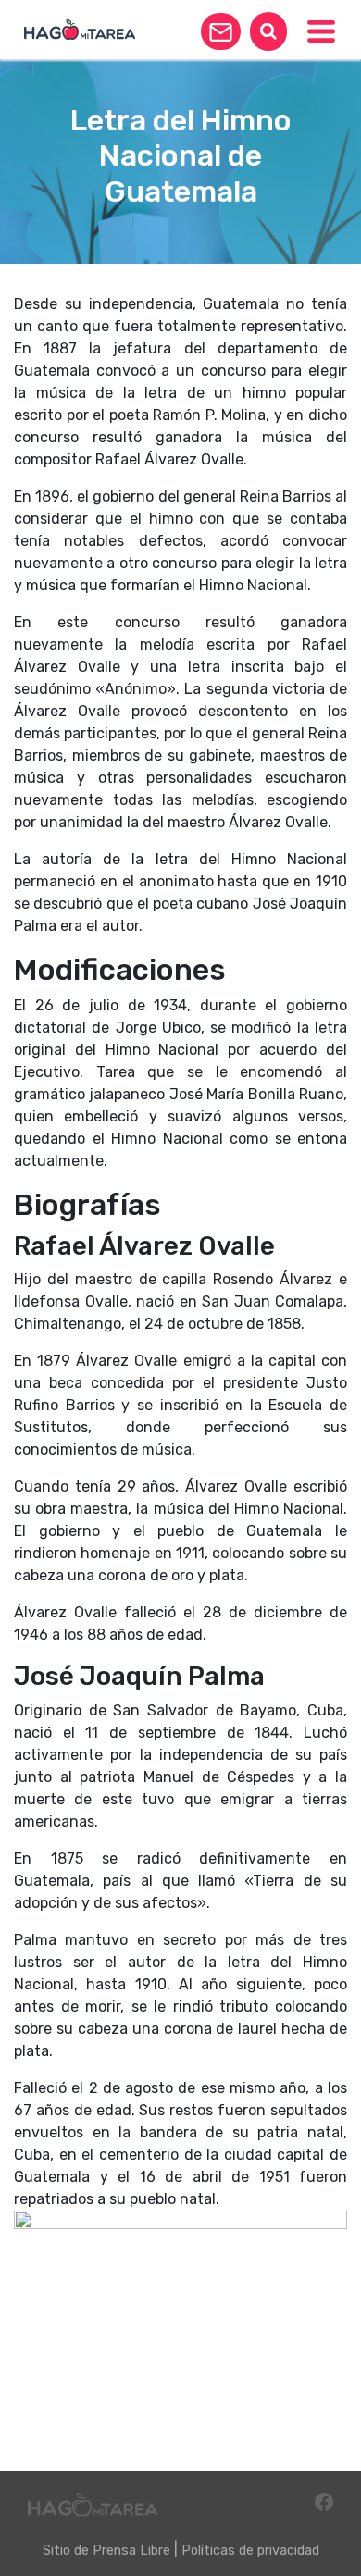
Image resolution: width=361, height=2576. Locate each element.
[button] (221, 31)
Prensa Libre (131, 2551)
